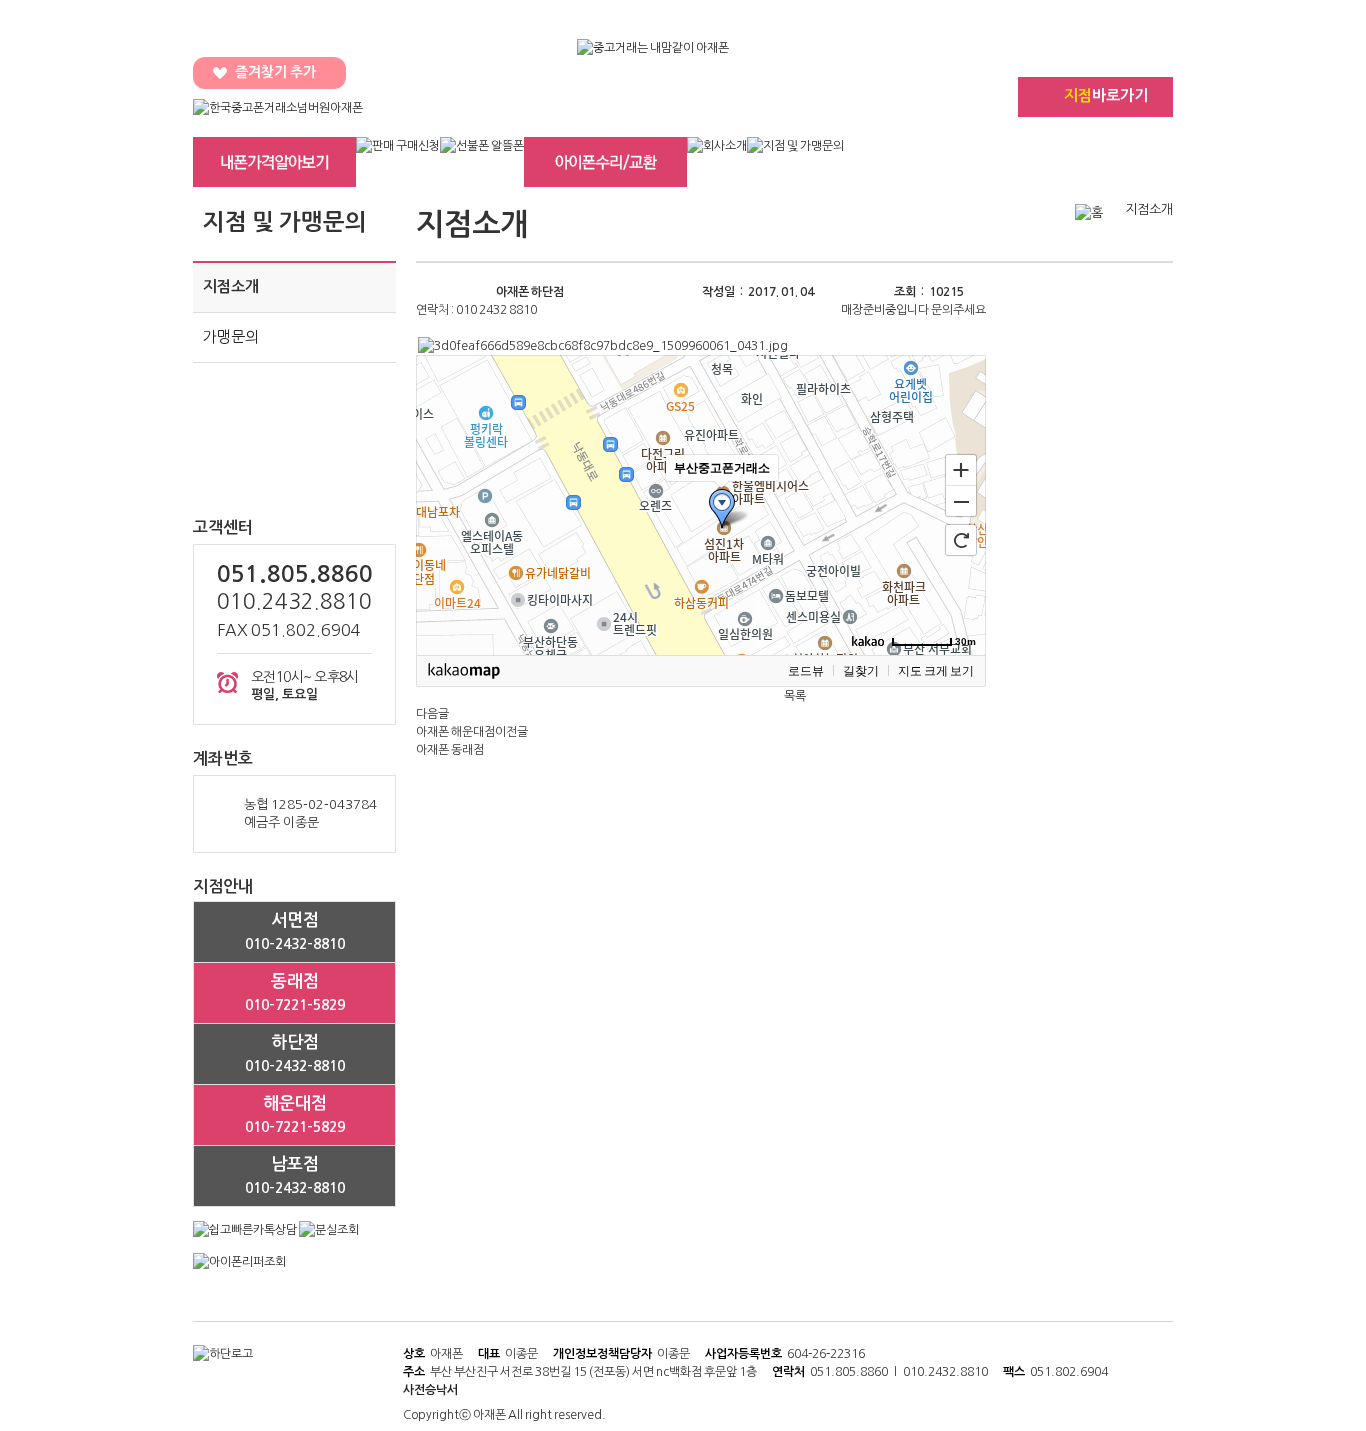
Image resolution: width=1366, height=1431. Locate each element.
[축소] (961, 502)
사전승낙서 (430, 1390)
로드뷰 (806, 671)
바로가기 (1106, 95)
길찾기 (861, 671)
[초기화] (961, 540)
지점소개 (231, 286)
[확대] (961, 469)
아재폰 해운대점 (455, 732)
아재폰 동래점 (450, 750)
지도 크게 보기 (936, 671)
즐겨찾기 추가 (275, 72)
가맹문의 (231, 336)
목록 (795, 696)
